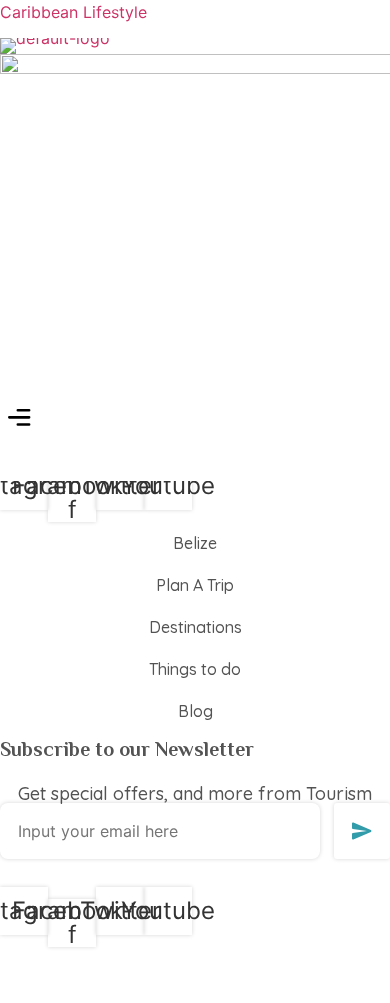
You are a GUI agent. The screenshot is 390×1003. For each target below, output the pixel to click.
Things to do (195, 669)
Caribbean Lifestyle (73, 12)
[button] (19, 419)
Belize (195, 543)
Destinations (195, 627)
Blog (195, 711)
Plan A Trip (195, 585)
